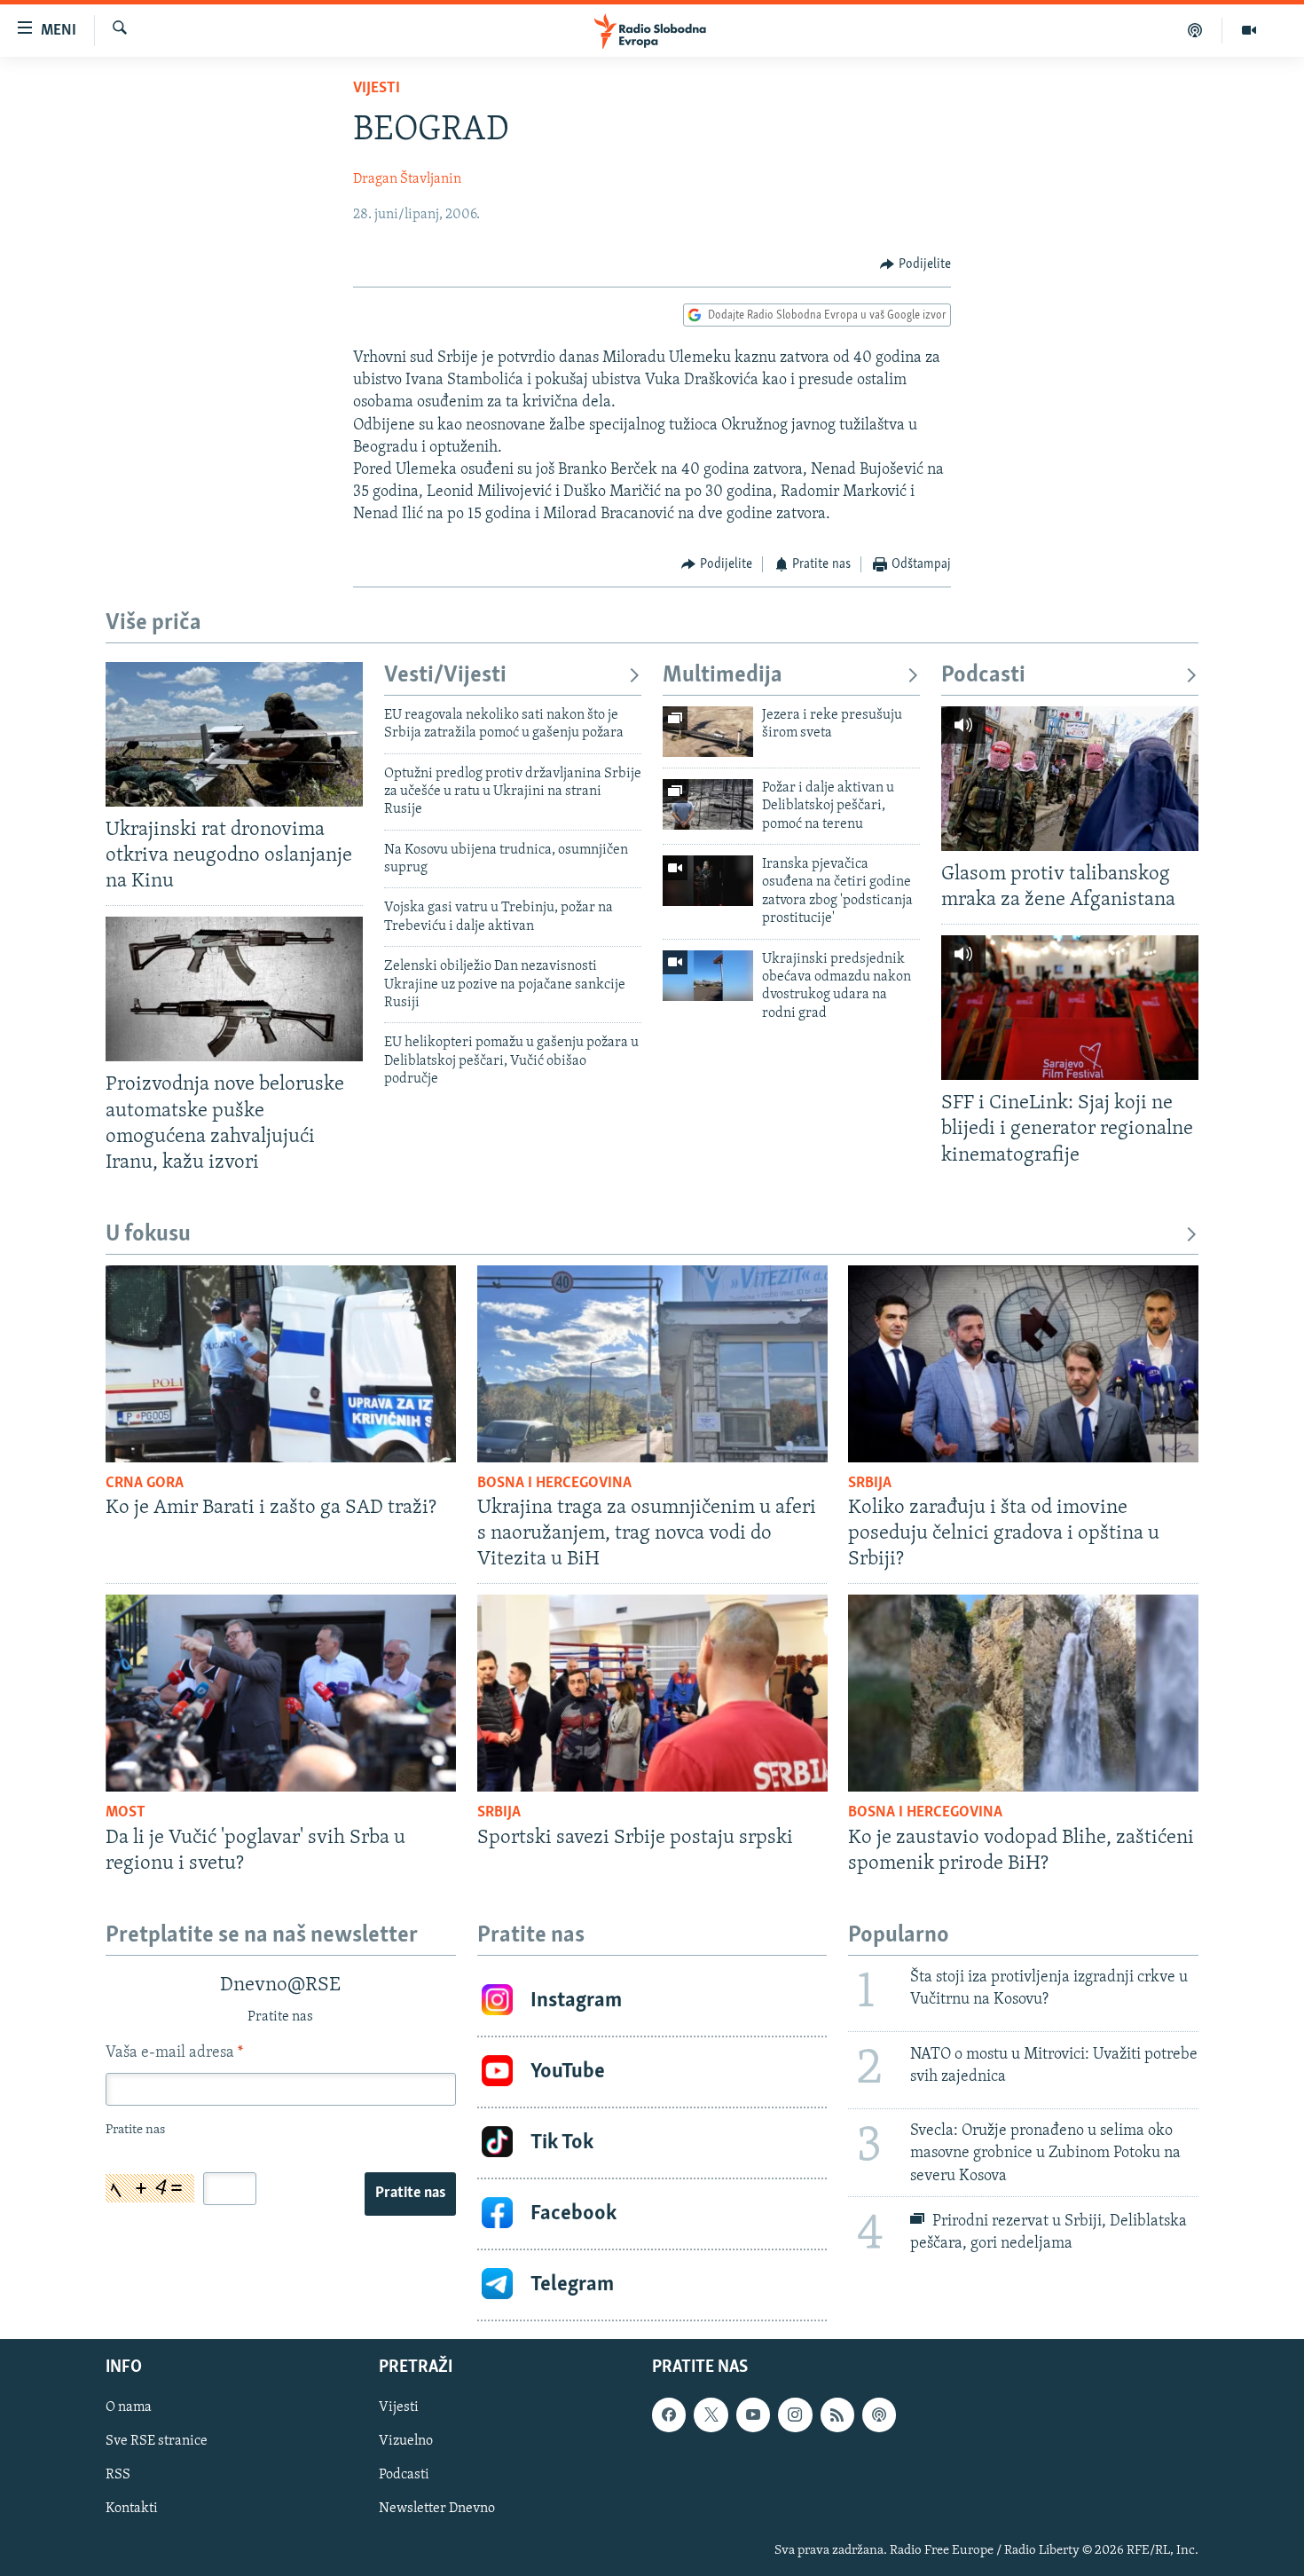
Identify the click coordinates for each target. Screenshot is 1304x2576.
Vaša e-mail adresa (174, 2053)
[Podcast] (1195, 30)
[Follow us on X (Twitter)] (711, 2415)
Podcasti (983, 676)
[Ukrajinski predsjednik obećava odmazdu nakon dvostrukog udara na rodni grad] (708, 976)
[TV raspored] (879, 2415)
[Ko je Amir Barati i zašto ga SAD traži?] (281, 1364)
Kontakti (132, 2509)
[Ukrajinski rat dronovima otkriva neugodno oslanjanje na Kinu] (234, 734)
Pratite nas (410, 2194)
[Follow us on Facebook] (669, 2415)
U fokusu (148, 1235)
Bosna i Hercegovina (554, 1484)
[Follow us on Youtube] (753, 2415)
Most (126, 1813)
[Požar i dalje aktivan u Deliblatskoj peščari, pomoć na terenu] (708, 804)
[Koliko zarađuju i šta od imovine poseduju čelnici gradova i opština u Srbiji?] (1023, 1364)
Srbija (870, 1484)
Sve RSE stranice (157, 2441)
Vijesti (377, 89)
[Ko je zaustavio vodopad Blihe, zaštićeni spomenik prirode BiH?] (1023, 1693)
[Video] (1249, 30)
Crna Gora (145, 1484)
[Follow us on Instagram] (795, 2415)
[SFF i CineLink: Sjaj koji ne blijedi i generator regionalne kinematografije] (1070, 1008)
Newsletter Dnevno (437, 2509)
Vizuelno (406, 2441)
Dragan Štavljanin (407, 179)
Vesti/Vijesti (445, 676)
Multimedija (723, 676)
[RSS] (837, 2415)
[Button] (915, 264)
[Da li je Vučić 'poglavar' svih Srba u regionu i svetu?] (281, 1693)
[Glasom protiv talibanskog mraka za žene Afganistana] (1070, 779)
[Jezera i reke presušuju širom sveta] (708, 732)
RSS (118, 2475)
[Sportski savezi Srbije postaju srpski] (652, 1693)
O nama (129, 2407)
